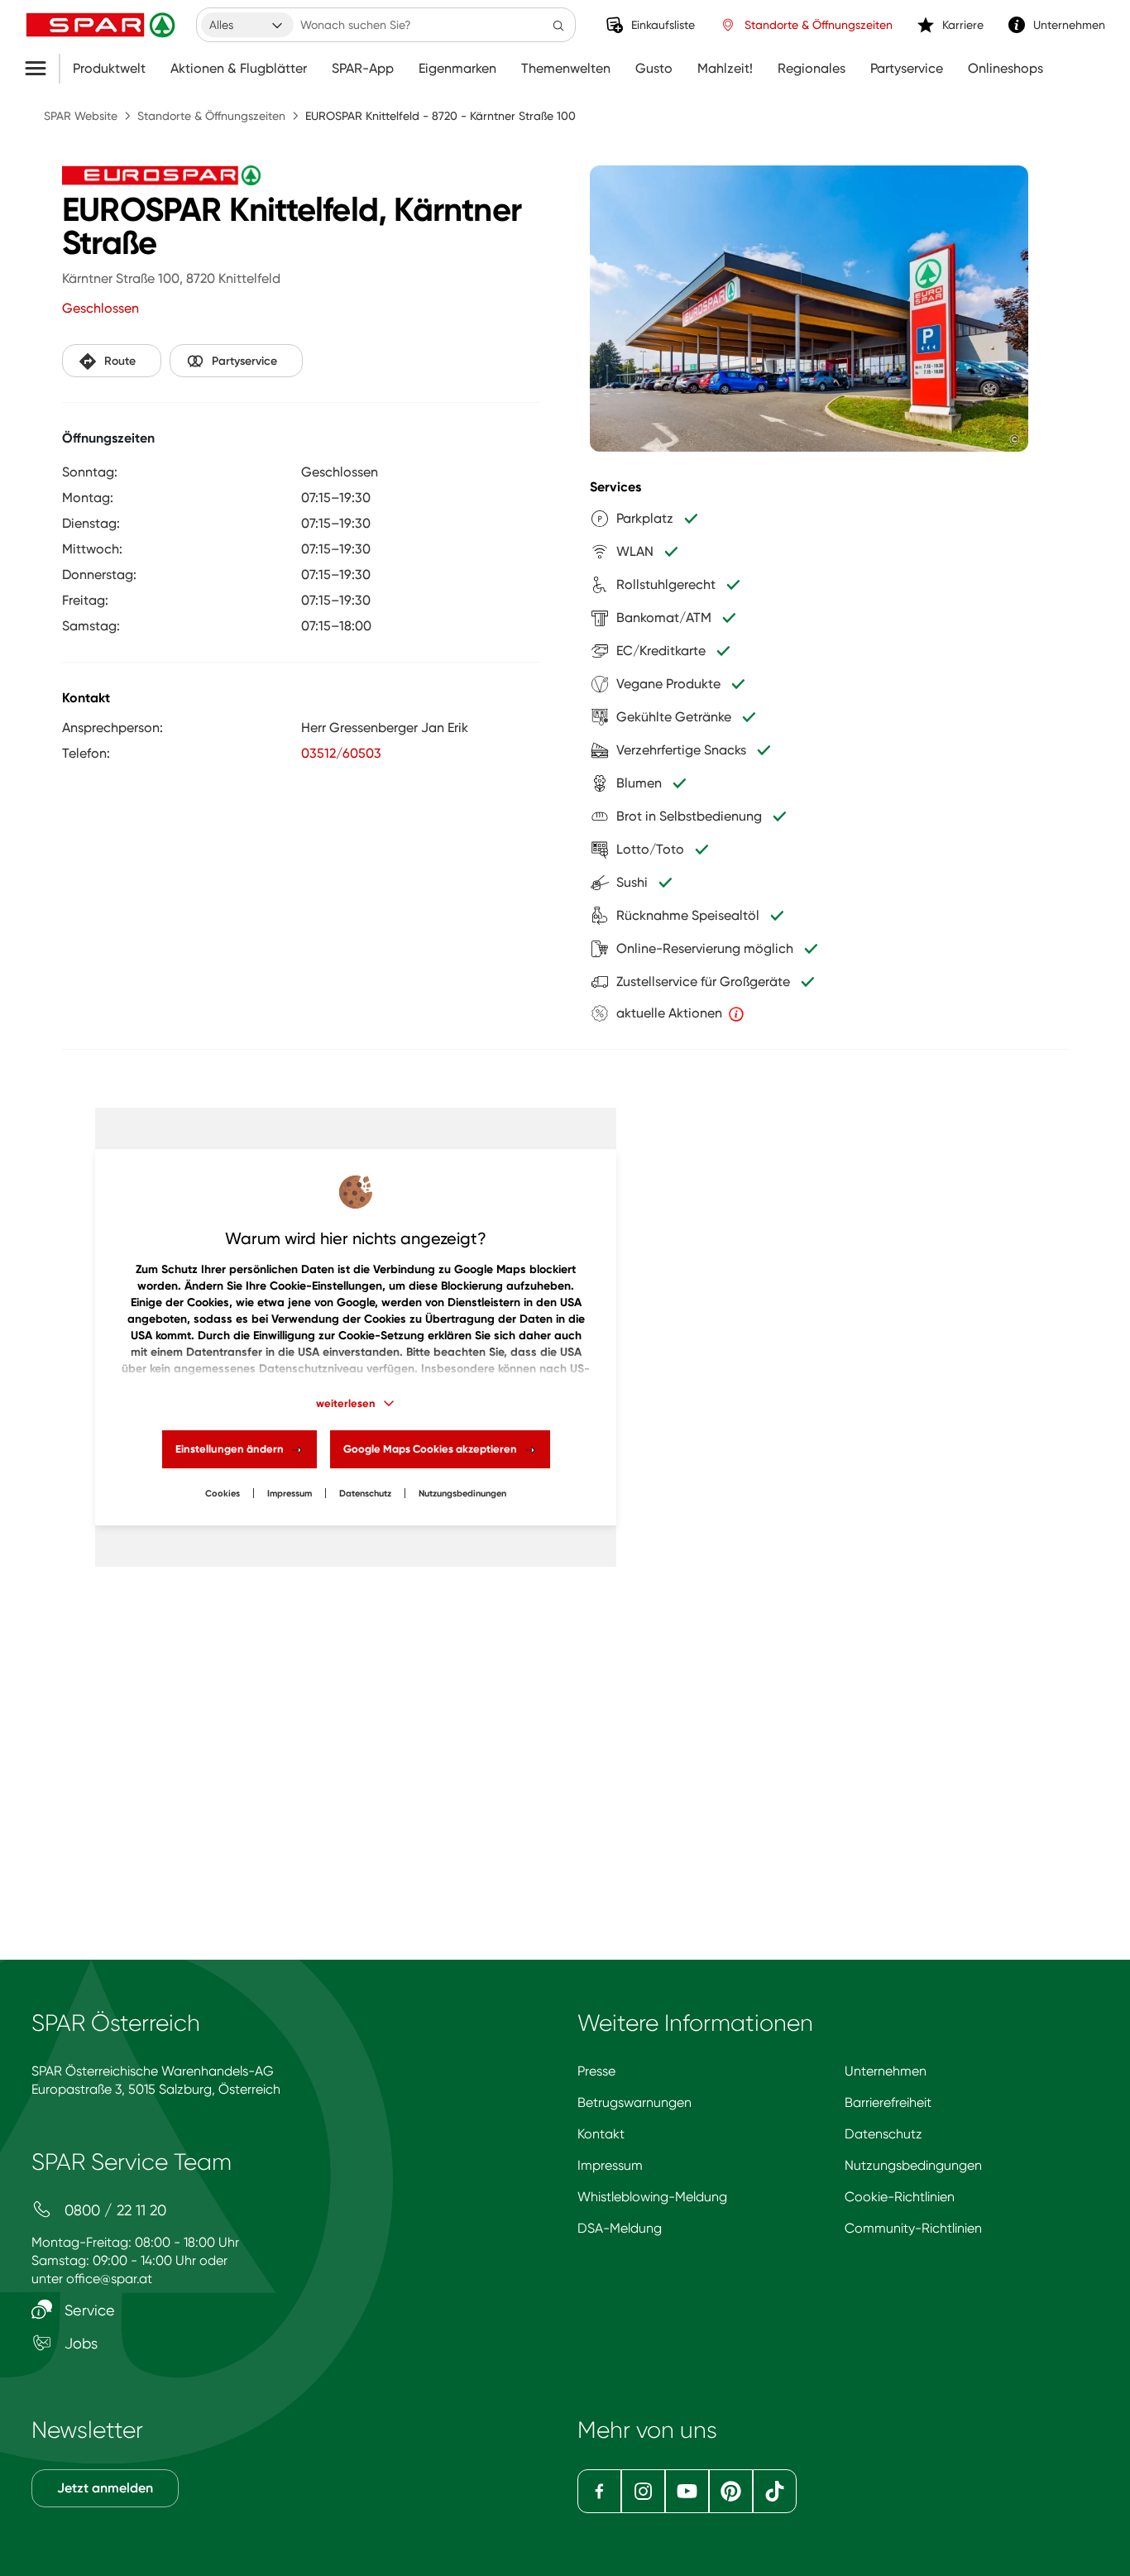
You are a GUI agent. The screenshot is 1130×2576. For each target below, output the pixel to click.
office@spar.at (109, 2279)
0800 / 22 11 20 (113, 2210)
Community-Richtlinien (913, 2228)
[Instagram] (643, 2491)
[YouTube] (687, 2491)
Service (88, 2310)
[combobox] (247, 25)
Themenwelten (566, 69)
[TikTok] (775, 2491)
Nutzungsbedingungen (913, 2165)
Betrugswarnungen (634, 2102)
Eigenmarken (457, 69)
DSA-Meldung (620, 2228)
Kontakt (601, 2134)
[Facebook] (599, 2491)
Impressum (290, 1494)
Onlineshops (1006, 69)
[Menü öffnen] (42, 69)
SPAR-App (363, 69)
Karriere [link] (963, 25)
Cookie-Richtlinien (900, 2197)
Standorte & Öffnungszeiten (211, 116)
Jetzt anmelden (105, 2488)
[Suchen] (558, 25)
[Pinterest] (731, 2491)
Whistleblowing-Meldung (652, 2197)
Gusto (654, 69)
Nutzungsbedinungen (462, 1494)
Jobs (79, 2343)
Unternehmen (886, 2071)
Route (120, 361)
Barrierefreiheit (888, 2102)
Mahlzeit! (725, 69)
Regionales (812, 69)
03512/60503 (341, 753)
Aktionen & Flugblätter (239, 69)
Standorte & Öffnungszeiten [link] (819, 25)
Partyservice (907, 69)
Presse (596, 2071)
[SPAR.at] (103, 25)
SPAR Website (81, 116)
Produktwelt (109, 69)
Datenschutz (365, 1494)
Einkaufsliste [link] (663, 25)
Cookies (223, 1494)
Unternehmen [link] (1069, 25)
